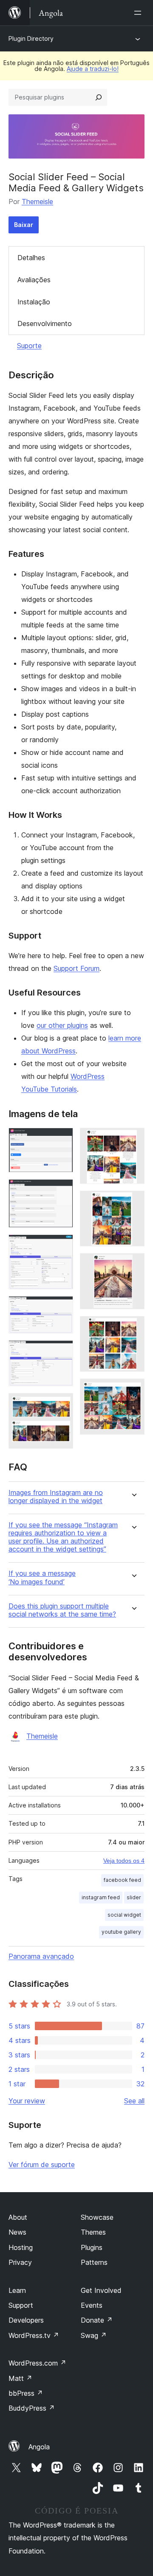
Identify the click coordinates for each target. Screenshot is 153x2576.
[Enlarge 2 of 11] (62, 1191)
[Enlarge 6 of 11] (62, 1404)
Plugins (92, 2247)
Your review (27, 2101)
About (18, 2217)
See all (134, 2101)
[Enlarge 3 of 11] (62, 1246)
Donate (97, 2320)
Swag (94, 2335)
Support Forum (76, 968)
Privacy (20, 2262)
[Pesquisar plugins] (99, 97)
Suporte (29, 346)
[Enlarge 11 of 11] (133, 1390)
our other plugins (62, 1025)
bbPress (26, 2393)
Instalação (34, 302)
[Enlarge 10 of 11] (133, 1328)
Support (21, 2305)
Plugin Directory (31, 38)
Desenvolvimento (45, 323)
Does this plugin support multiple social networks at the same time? (62, 1610)
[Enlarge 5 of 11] (62, 1352)
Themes (93, 2232)
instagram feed (101, 1897)
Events (92, 2305)
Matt (20, 2378)
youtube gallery (121, 1932)
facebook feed (122, 1880)
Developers (26, 2320)
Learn (17, 2290)
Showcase (97, 2217)
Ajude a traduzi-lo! (93, 69)
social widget (124, 1915)
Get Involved (101, 2290)
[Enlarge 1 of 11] (62, 1139)
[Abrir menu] (139, 13)
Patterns (94, 2262)
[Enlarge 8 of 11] (133, 1202)
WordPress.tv (34, 2335)
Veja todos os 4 (124, 1861)
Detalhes (31, 258)
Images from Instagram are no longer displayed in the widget (56, 1497)
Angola (39, 2447)
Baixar (24, 225)
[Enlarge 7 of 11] (133, 1139)
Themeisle (37, 201)
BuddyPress (32, 2408)
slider (134, 1897)
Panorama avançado (41, 1956)
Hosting (21, 2247)
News (17, 2232)
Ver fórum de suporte (42, 2165)
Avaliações (34, 280)
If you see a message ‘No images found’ (42, 1577)
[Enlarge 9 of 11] (133, 1265)
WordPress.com (37, 2363)
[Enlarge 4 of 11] (62, 1308)
